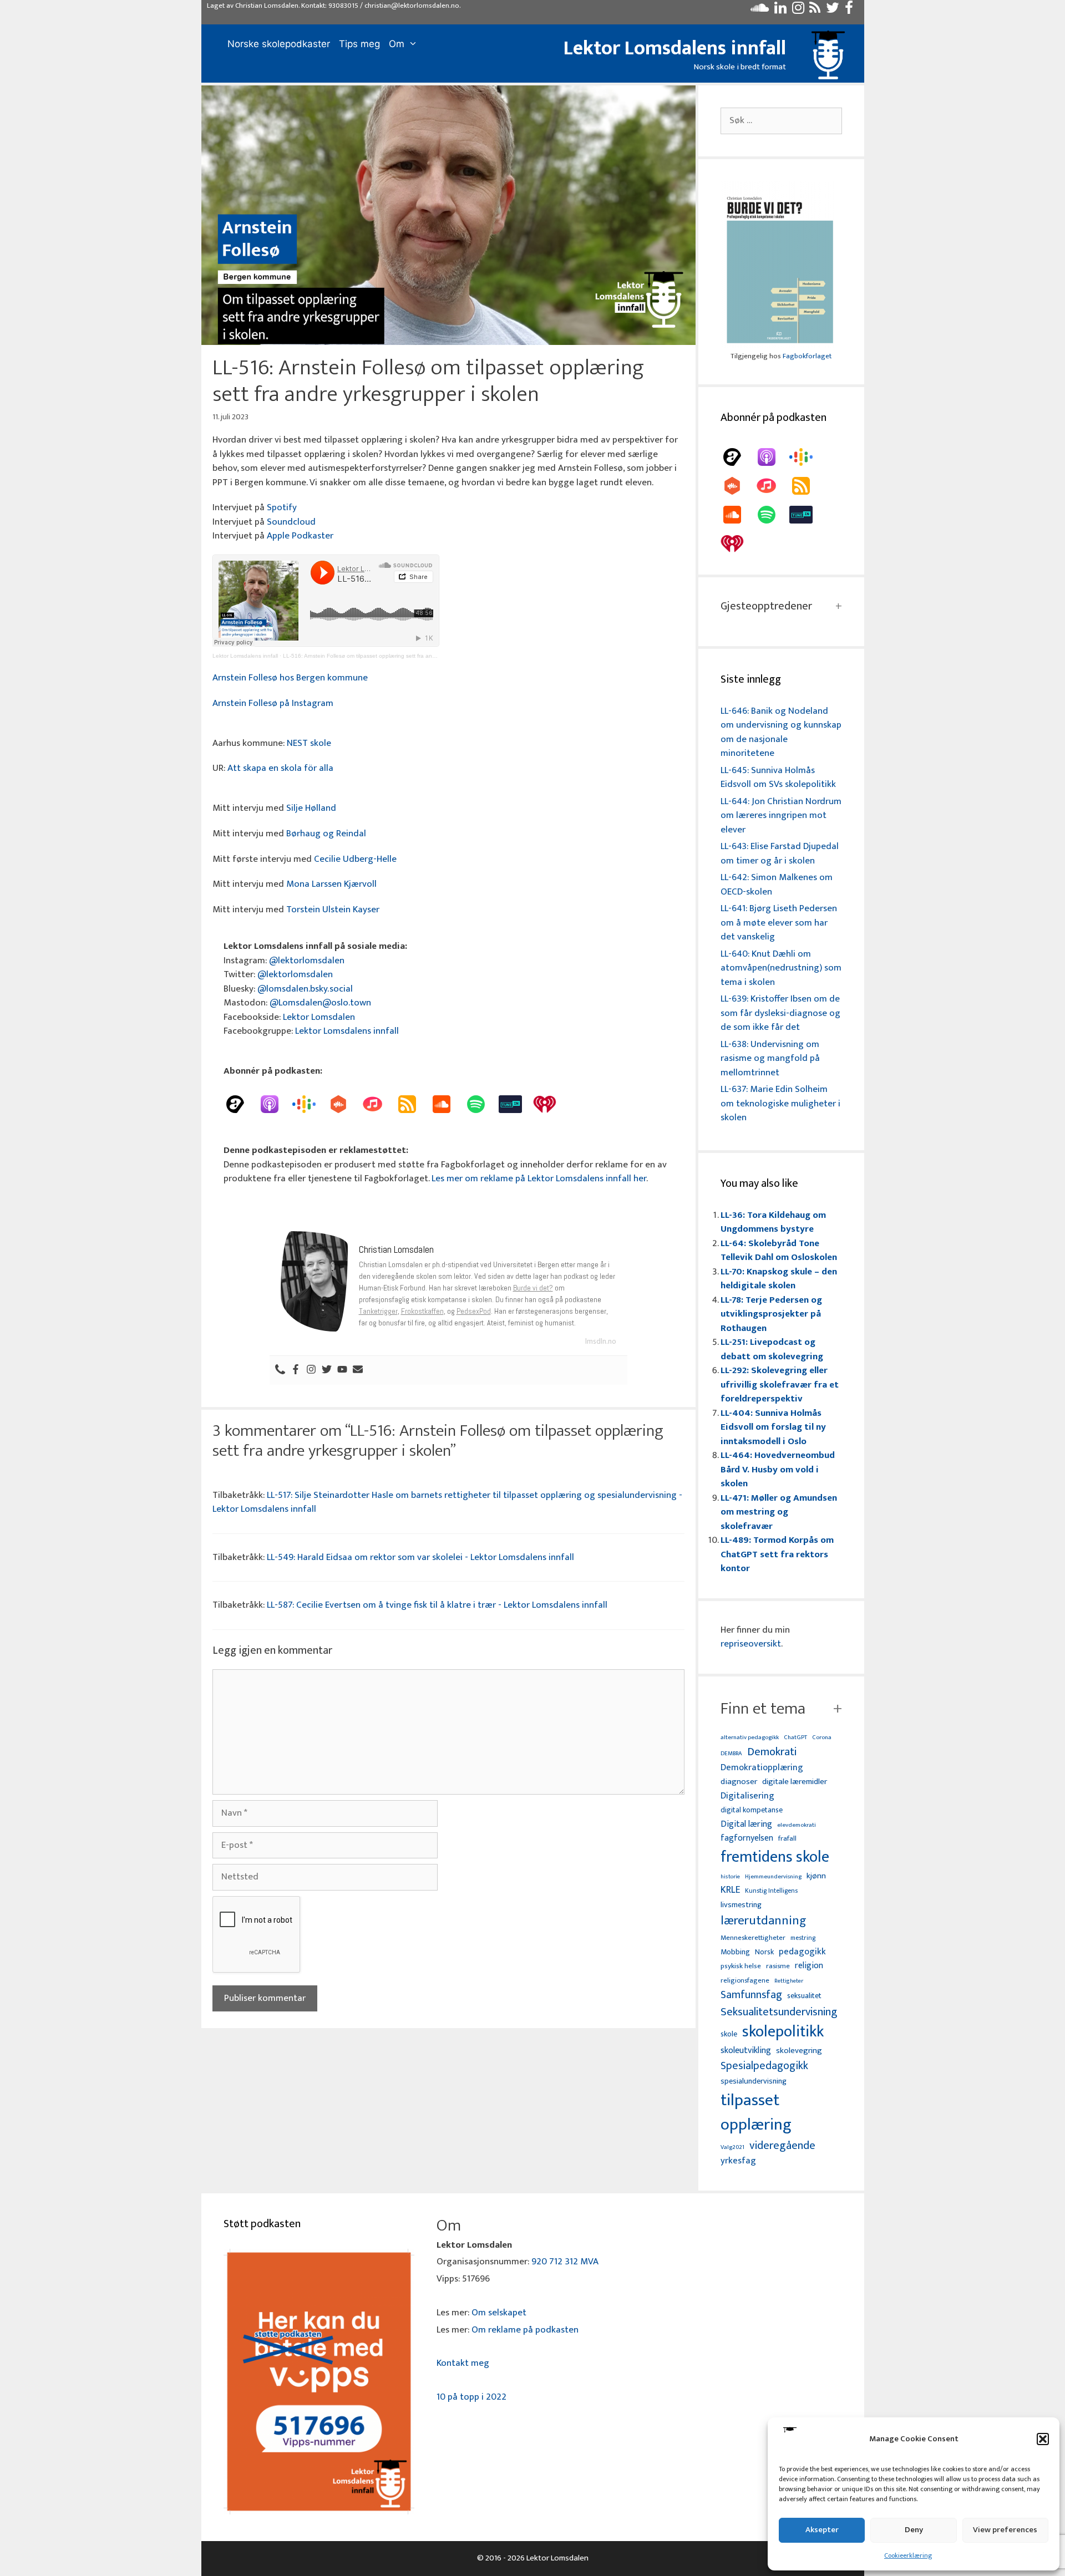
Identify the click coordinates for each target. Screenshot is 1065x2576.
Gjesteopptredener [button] (766, 606)
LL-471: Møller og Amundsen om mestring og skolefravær (779, 1512)
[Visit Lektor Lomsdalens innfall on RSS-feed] (815, 11)
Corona (822, 1738)
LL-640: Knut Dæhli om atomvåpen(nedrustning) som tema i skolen (781, 968)
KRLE (730, 1890)
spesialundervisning (754, 2082)
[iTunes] (378, 1104)
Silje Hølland (311, 808)
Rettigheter (789, 1981)
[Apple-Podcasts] (275, 1104)
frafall (787, 1839)
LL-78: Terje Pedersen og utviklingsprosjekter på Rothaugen (771, 1314)
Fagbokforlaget (807, 356)
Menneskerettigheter (753, 1938)
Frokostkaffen (422, 1311)
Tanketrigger (378, 1311)
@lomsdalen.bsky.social (305, 989)
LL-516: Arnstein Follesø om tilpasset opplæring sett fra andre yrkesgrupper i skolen (390, 656)
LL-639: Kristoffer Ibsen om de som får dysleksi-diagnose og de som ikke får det (780, 1013)
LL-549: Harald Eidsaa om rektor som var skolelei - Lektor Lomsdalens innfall (420, 1557)
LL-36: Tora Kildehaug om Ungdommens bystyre (773, 1222)
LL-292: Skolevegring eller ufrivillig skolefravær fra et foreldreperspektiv (780, 1384)
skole (729, 2034)
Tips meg (359, 44)
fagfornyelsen (747, 1838)
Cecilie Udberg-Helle (355, 859)
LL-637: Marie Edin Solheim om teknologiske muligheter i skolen (780, 1103)
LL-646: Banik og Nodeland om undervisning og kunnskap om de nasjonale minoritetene (781, 732)
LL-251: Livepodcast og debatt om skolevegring (772, 1349)
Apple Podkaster (300, 536)
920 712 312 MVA (565, 2262)
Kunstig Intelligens (771, 1891)
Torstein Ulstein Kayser (333, 910)
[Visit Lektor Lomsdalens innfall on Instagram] (798, 11)
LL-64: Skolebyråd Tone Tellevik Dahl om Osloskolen (779, 1251)
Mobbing (735, 1952)
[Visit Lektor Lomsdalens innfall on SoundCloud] (760, 11)
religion (809, 1966)
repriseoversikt (751, 1644)
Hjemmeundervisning (773, 1877)
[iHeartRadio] (550, 1104)
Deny (914, 2530)
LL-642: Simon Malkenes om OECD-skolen (777, 885)
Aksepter (822, 2530)
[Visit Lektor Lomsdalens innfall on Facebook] (849, 11)
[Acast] (241, 1104)
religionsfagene (745, 1981)
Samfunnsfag (751, 1995)
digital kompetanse (752, 1810)
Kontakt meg (463, 2363)
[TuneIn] (516, 1104)
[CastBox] (344, 1104)
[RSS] (413, 1104)
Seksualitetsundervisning (779, 2012)
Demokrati (772, 1752)
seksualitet (804, 1996)
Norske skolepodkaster (279, 44)
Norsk (764, 1952)
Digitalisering (747, 1796)
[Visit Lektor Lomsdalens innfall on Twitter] (833, 11)
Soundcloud (291, 522)
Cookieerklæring (908, 2555)
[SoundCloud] (447, 1104)
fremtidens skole (775, 1857)
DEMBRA (731, 1754)
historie (730, 1877)
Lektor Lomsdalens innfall (675, 48)
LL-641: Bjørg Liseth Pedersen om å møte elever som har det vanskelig (779, 923)
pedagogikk (802, 1952)
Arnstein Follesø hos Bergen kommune (290, 678)
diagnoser (739, 1782)
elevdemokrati (797, 1825)
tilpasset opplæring (756, 2113)
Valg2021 (732, 2148)
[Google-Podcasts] (310, 1104)
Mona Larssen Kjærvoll (331, 884)
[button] (1043, 2439)
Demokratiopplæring (762, 1768)
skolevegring (799, 2051)
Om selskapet (499, 2313)
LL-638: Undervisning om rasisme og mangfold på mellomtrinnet (770, 1058)
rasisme (778, 1966)
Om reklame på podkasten (525, 2330)
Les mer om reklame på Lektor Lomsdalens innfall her (539, 1178)
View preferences (1005, 2530)
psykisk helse (741, 1967)
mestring (803, 1938)
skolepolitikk (783, 2032)
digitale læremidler (795, 1782)
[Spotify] (481, 1104)
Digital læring (746, 1825)
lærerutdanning (764, 1921)
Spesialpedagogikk (764, 2066)
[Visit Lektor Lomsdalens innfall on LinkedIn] (780, 11)
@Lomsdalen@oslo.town (320, 1003)
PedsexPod (474, 1311)
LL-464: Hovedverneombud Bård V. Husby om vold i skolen (778, 1469)
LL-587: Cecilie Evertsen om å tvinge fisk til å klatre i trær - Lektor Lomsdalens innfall (437, 1605)
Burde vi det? (533, 1288)
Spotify (282, 507)
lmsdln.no (601, 1341)
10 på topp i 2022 (471, 2397)
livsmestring (741, 1906)
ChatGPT (795, 1738)
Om (397, 44)
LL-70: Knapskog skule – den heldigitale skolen (779, 1279)
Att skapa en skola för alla (280, 768)
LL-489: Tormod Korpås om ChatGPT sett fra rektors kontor (777, 1554)
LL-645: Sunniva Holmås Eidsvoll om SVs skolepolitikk (778, 778)
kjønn (816, 1876)
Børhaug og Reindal (326, 834)
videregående (782, 2146)
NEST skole (309, 743)
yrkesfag (738, 2161)
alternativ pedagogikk (750, 1738)
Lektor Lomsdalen (319, 1017)
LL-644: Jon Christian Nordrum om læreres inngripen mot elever (781, 816)
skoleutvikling (746, 2051)
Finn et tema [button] (763, 1709)
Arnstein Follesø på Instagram (273, 703)
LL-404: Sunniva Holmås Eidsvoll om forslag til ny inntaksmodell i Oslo (773, 1427)
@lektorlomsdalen (307, 961)
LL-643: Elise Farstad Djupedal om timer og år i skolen (780, 853)
